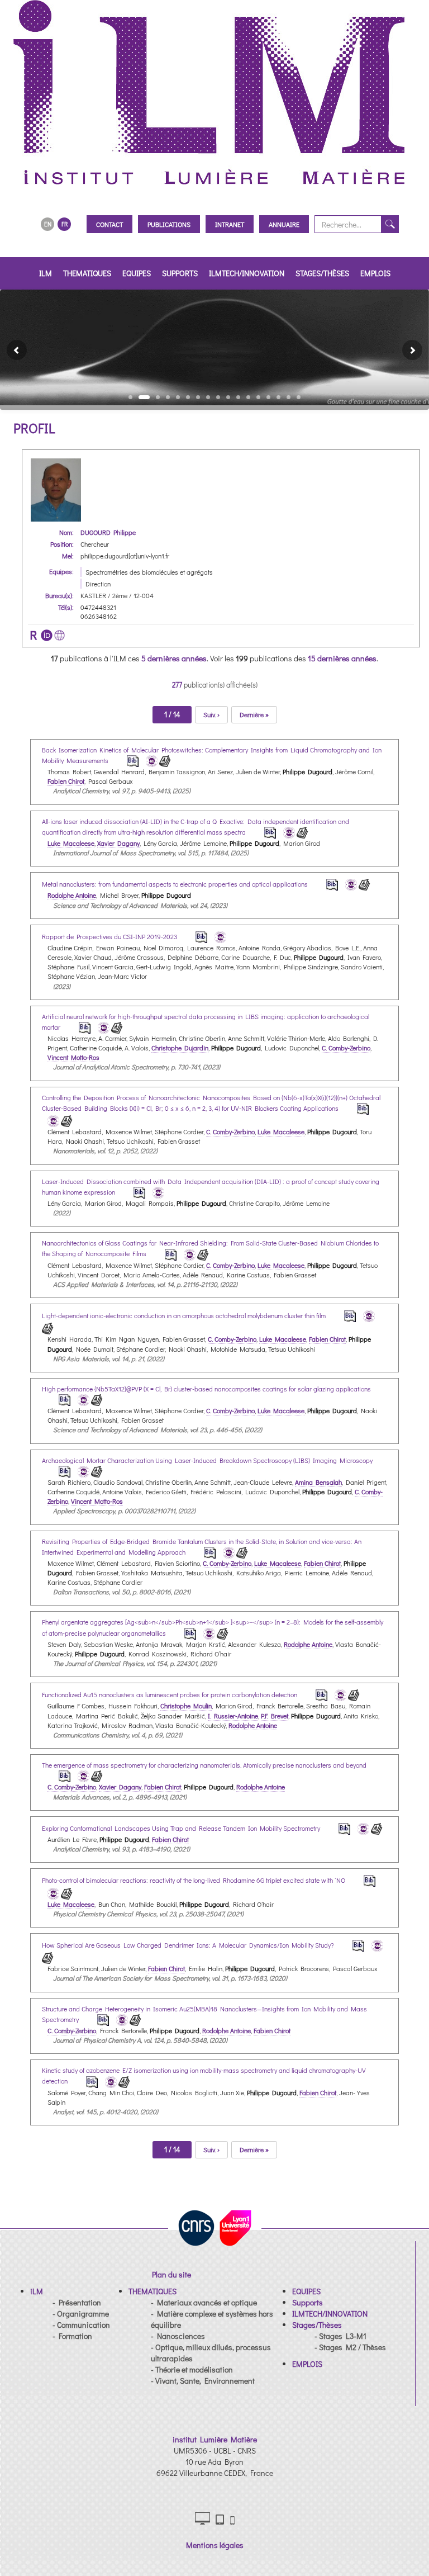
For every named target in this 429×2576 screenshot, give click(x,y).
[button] (12, 350)
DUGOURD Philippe (108, 532)
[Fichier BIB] (125, 760)
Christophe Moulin (186, 1706)
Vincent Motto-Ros (73, 1057)
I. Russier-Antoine (233, 1716)
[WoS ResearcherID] (34, 635)
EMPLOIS (375, 273)
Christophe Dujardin (180, 1048)
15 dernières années (342, 658)
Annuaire (284, 224)
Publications (169, 224)
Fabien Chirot (66, 781)
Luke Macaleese (71, 843)
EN (48, 224)
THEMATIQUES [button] (87, 273)
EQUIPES (137, 273)
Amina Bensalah (318, 1482)
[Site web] (59, 635)
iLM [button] (46, 273)
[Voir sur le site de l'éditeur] (165, 760)
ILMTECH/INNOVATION (247, 273)
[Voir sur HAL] (150, 760)
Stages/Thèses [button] (322, 273)
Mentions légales (215, 2545)
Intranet (230, 224)
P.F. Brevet (275, 1716)
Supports (180, 273)
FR (65, 224)
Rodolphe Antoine (72, 895)
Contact (109, 224)
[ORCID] (47, 635)
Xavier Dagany (118, 843)
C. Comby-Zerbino (346, 1048)
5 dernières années (174, 658)
